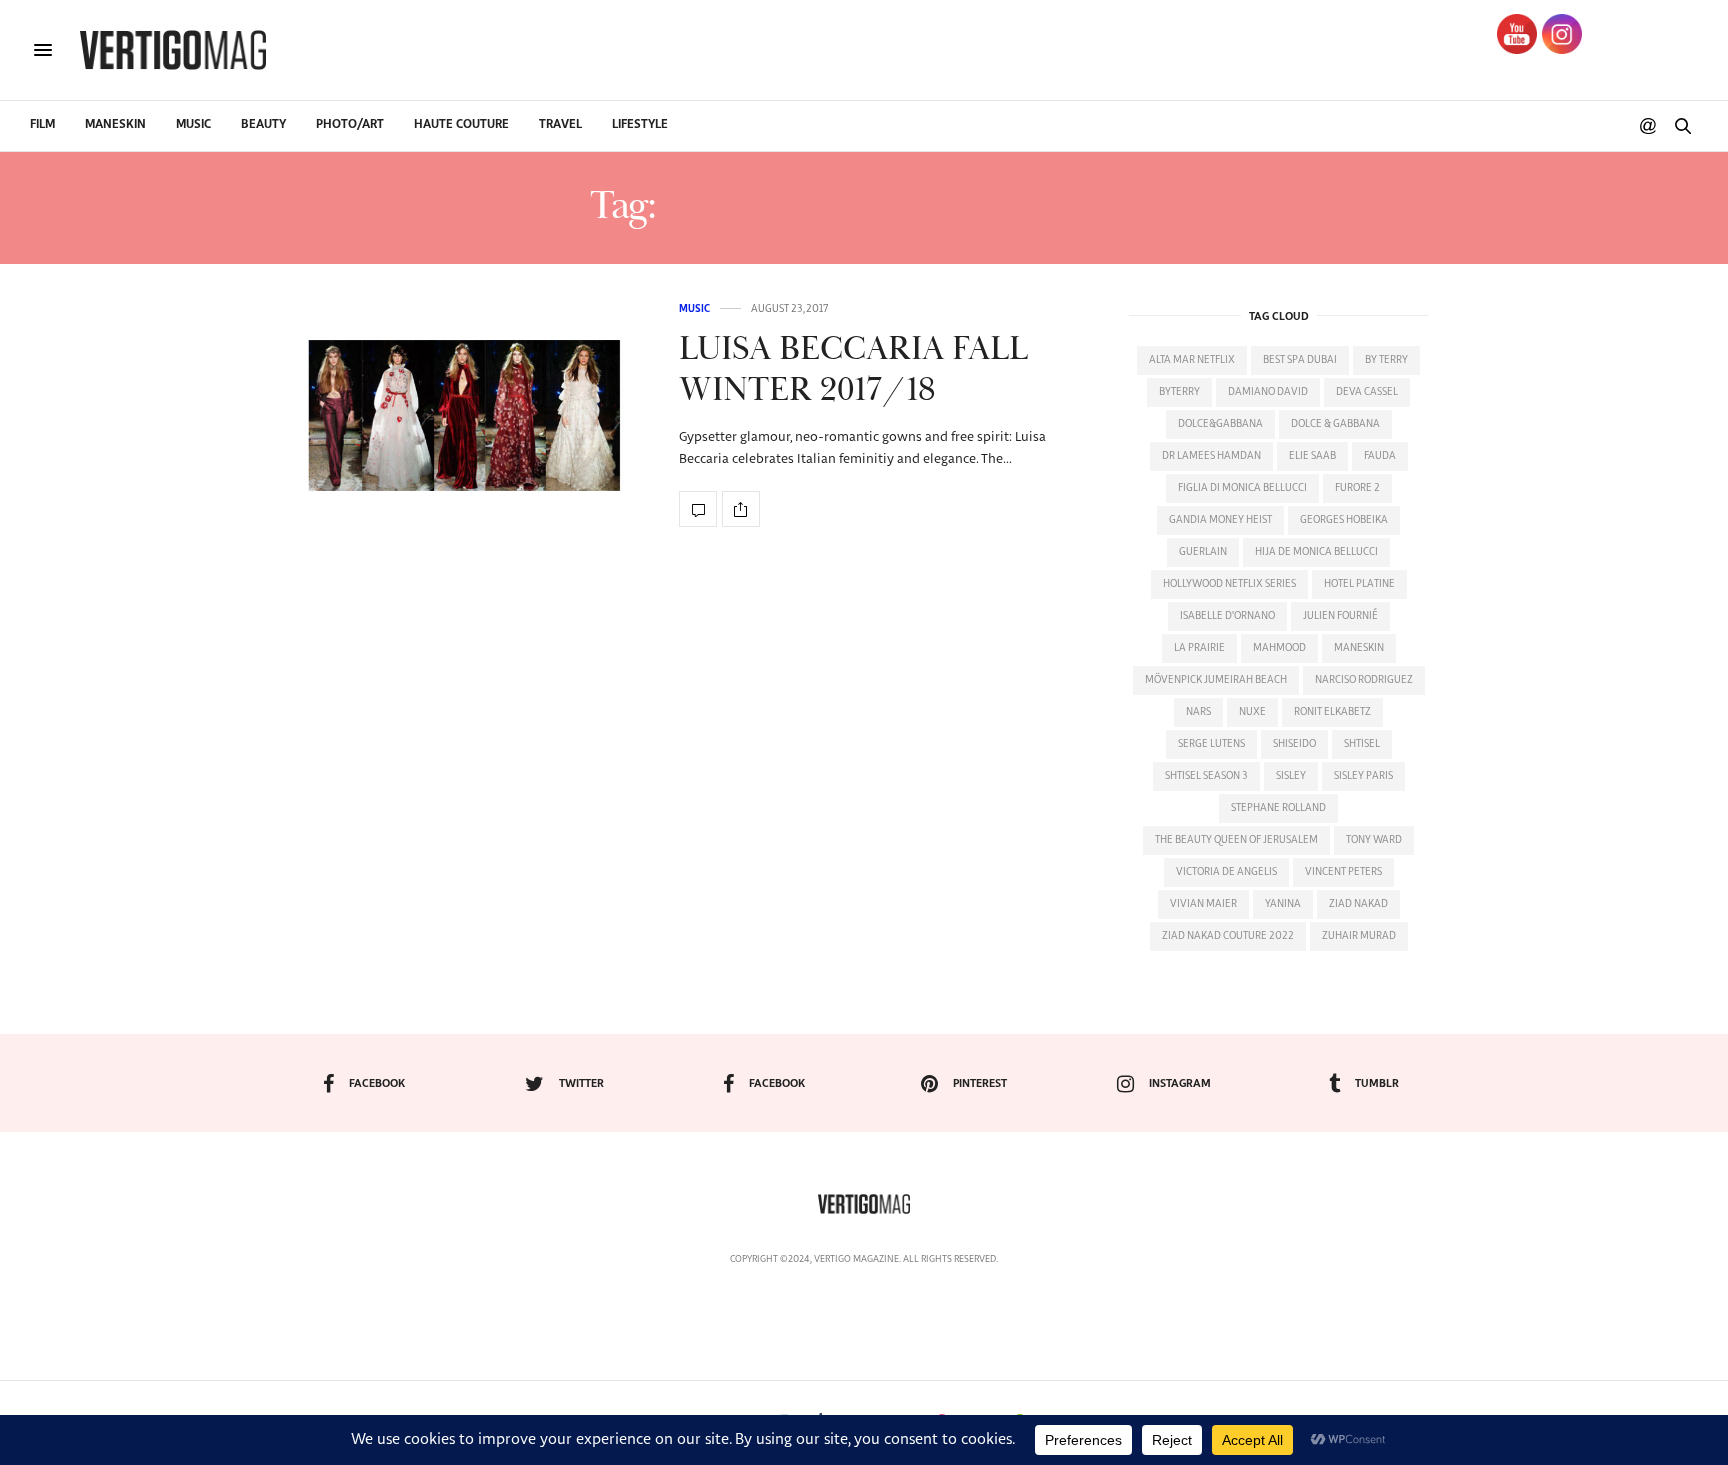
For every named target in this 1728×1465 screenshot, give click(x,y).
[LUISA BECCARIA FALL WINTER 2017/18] (464, 416)
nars (1198, 712)
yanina (1283, 904)
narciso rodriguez (1364, 680)
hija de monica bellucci (1316, 552)
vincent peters (1343, 872)
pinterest (980, 1083)
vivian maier (1203, 904)
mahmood (1279, 648)
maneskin (1359, 648)
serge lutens (1211, 744)
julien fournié (1340, 616)
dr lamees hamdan (1211, 456)
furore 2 (1357, 488)
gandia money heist (1220, 520)
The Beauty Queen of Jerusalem (1236, 840)
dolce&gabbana (1220, 424)
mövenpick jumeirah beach (1216, 680)
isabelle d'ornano (1227, 616)
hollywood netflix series (1229, 584)
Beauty (263, 125)
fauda (1380, 456)
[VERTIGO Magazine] (173, 50)
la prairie (1199, 648)
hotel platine (1359, 584)
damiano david (1268, 392)
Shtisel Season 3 (1206, 776)
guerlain (1203, 552)
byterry (1179, 392)
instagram (1180, 1083)
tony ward (1374, 840)
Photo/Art (350, 125)
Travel (560, 125)
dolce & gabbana (1335, 424)
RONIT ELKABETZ (1332, 712)
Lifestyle (640, 125)
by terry (1386, 360)
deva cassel (1367, 392)
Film (42, 125)
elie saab (1312, 456)
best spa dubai (1300, 360)
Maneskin (115, 125)
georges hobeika (1344, 520)
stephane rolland (1278, 808)
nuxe (1252, 712)
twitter (581, 1083)
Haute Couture (461, 125)
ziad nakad (1358, 904)
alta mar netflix (1192, 360)
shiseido (1294, 744)
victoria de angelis (1226, 872)
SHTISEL (1362, 744)
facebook (377, 1083)
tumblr (1377, 1083)
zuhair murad (1359, 936)
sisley (1291, 776)
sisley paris (1363, 776)
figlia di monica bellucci (1242, 488)
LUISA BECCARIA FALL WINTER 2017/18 (853, 370)
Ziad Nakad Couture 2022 (1228, 936)
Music (193, 125)
